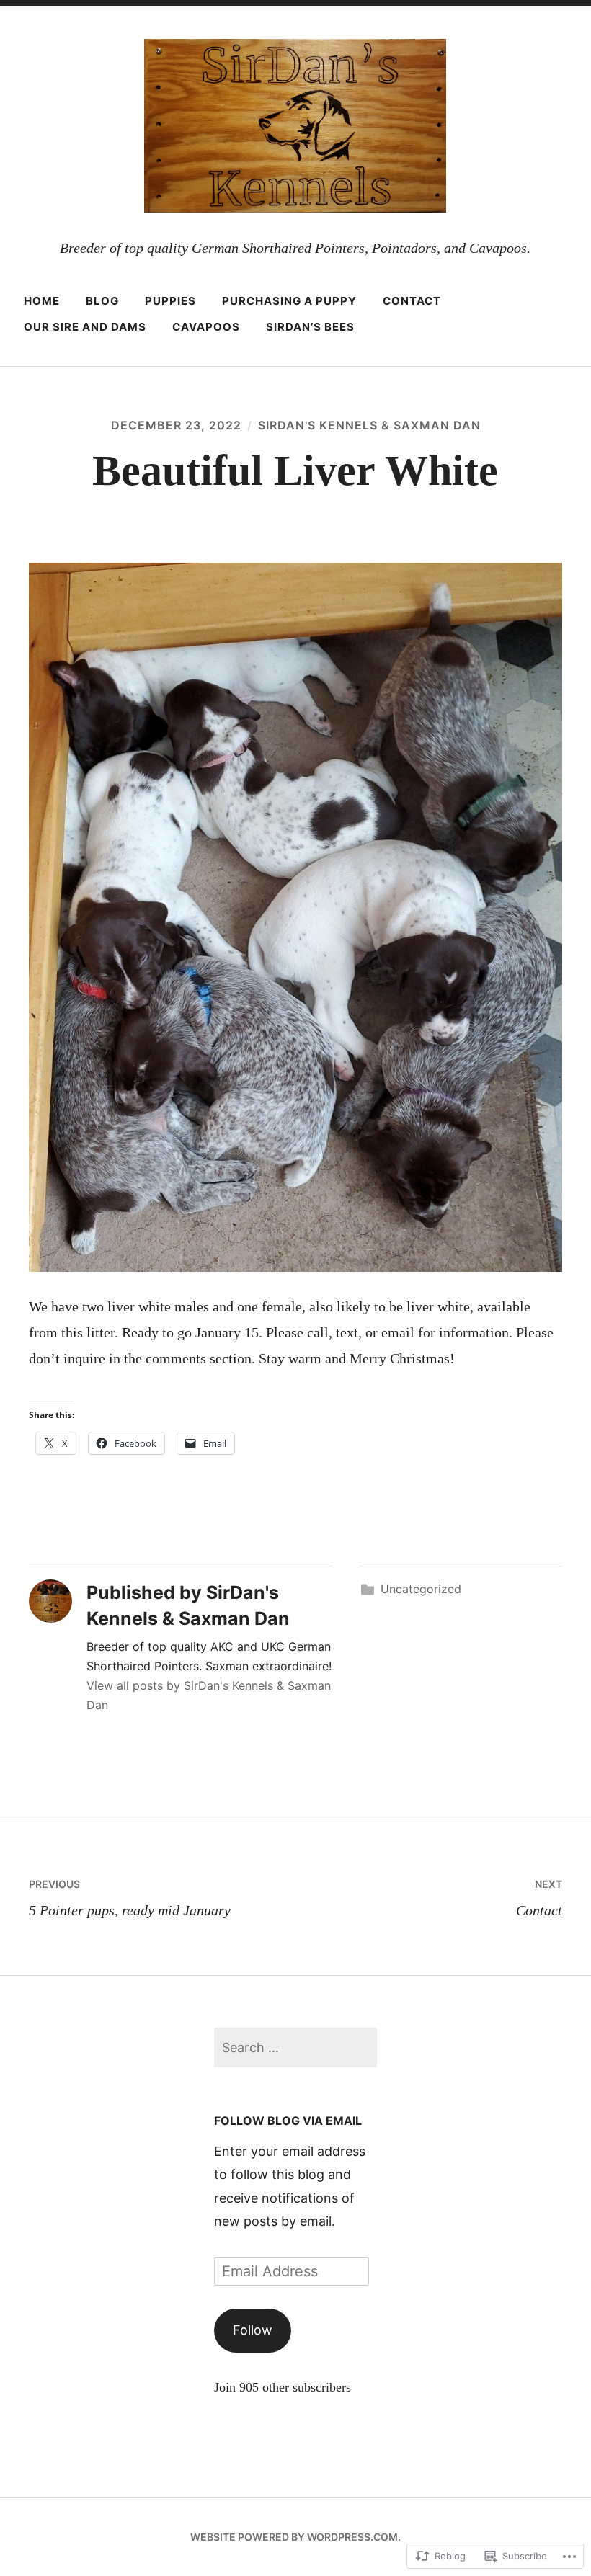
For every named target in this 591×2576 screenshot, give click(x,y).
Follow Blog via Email (288, 2121)
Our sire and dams (85, 327)
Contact (412, 301)
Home (42, 301)
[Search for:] (295, 2047)
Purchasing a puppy (289, 301)
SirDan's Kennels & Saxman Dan (369, 425)
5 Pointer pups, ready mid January (130, 1898)
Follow (253, 2330)
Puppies (170, 301)
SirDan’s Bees (310, 327)
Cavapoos (206, 327)
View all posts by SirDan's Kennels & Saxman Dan (209, 1695)
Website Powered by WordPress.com (294, 2537)
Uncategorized (421, 1589)
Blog (102, 301)
